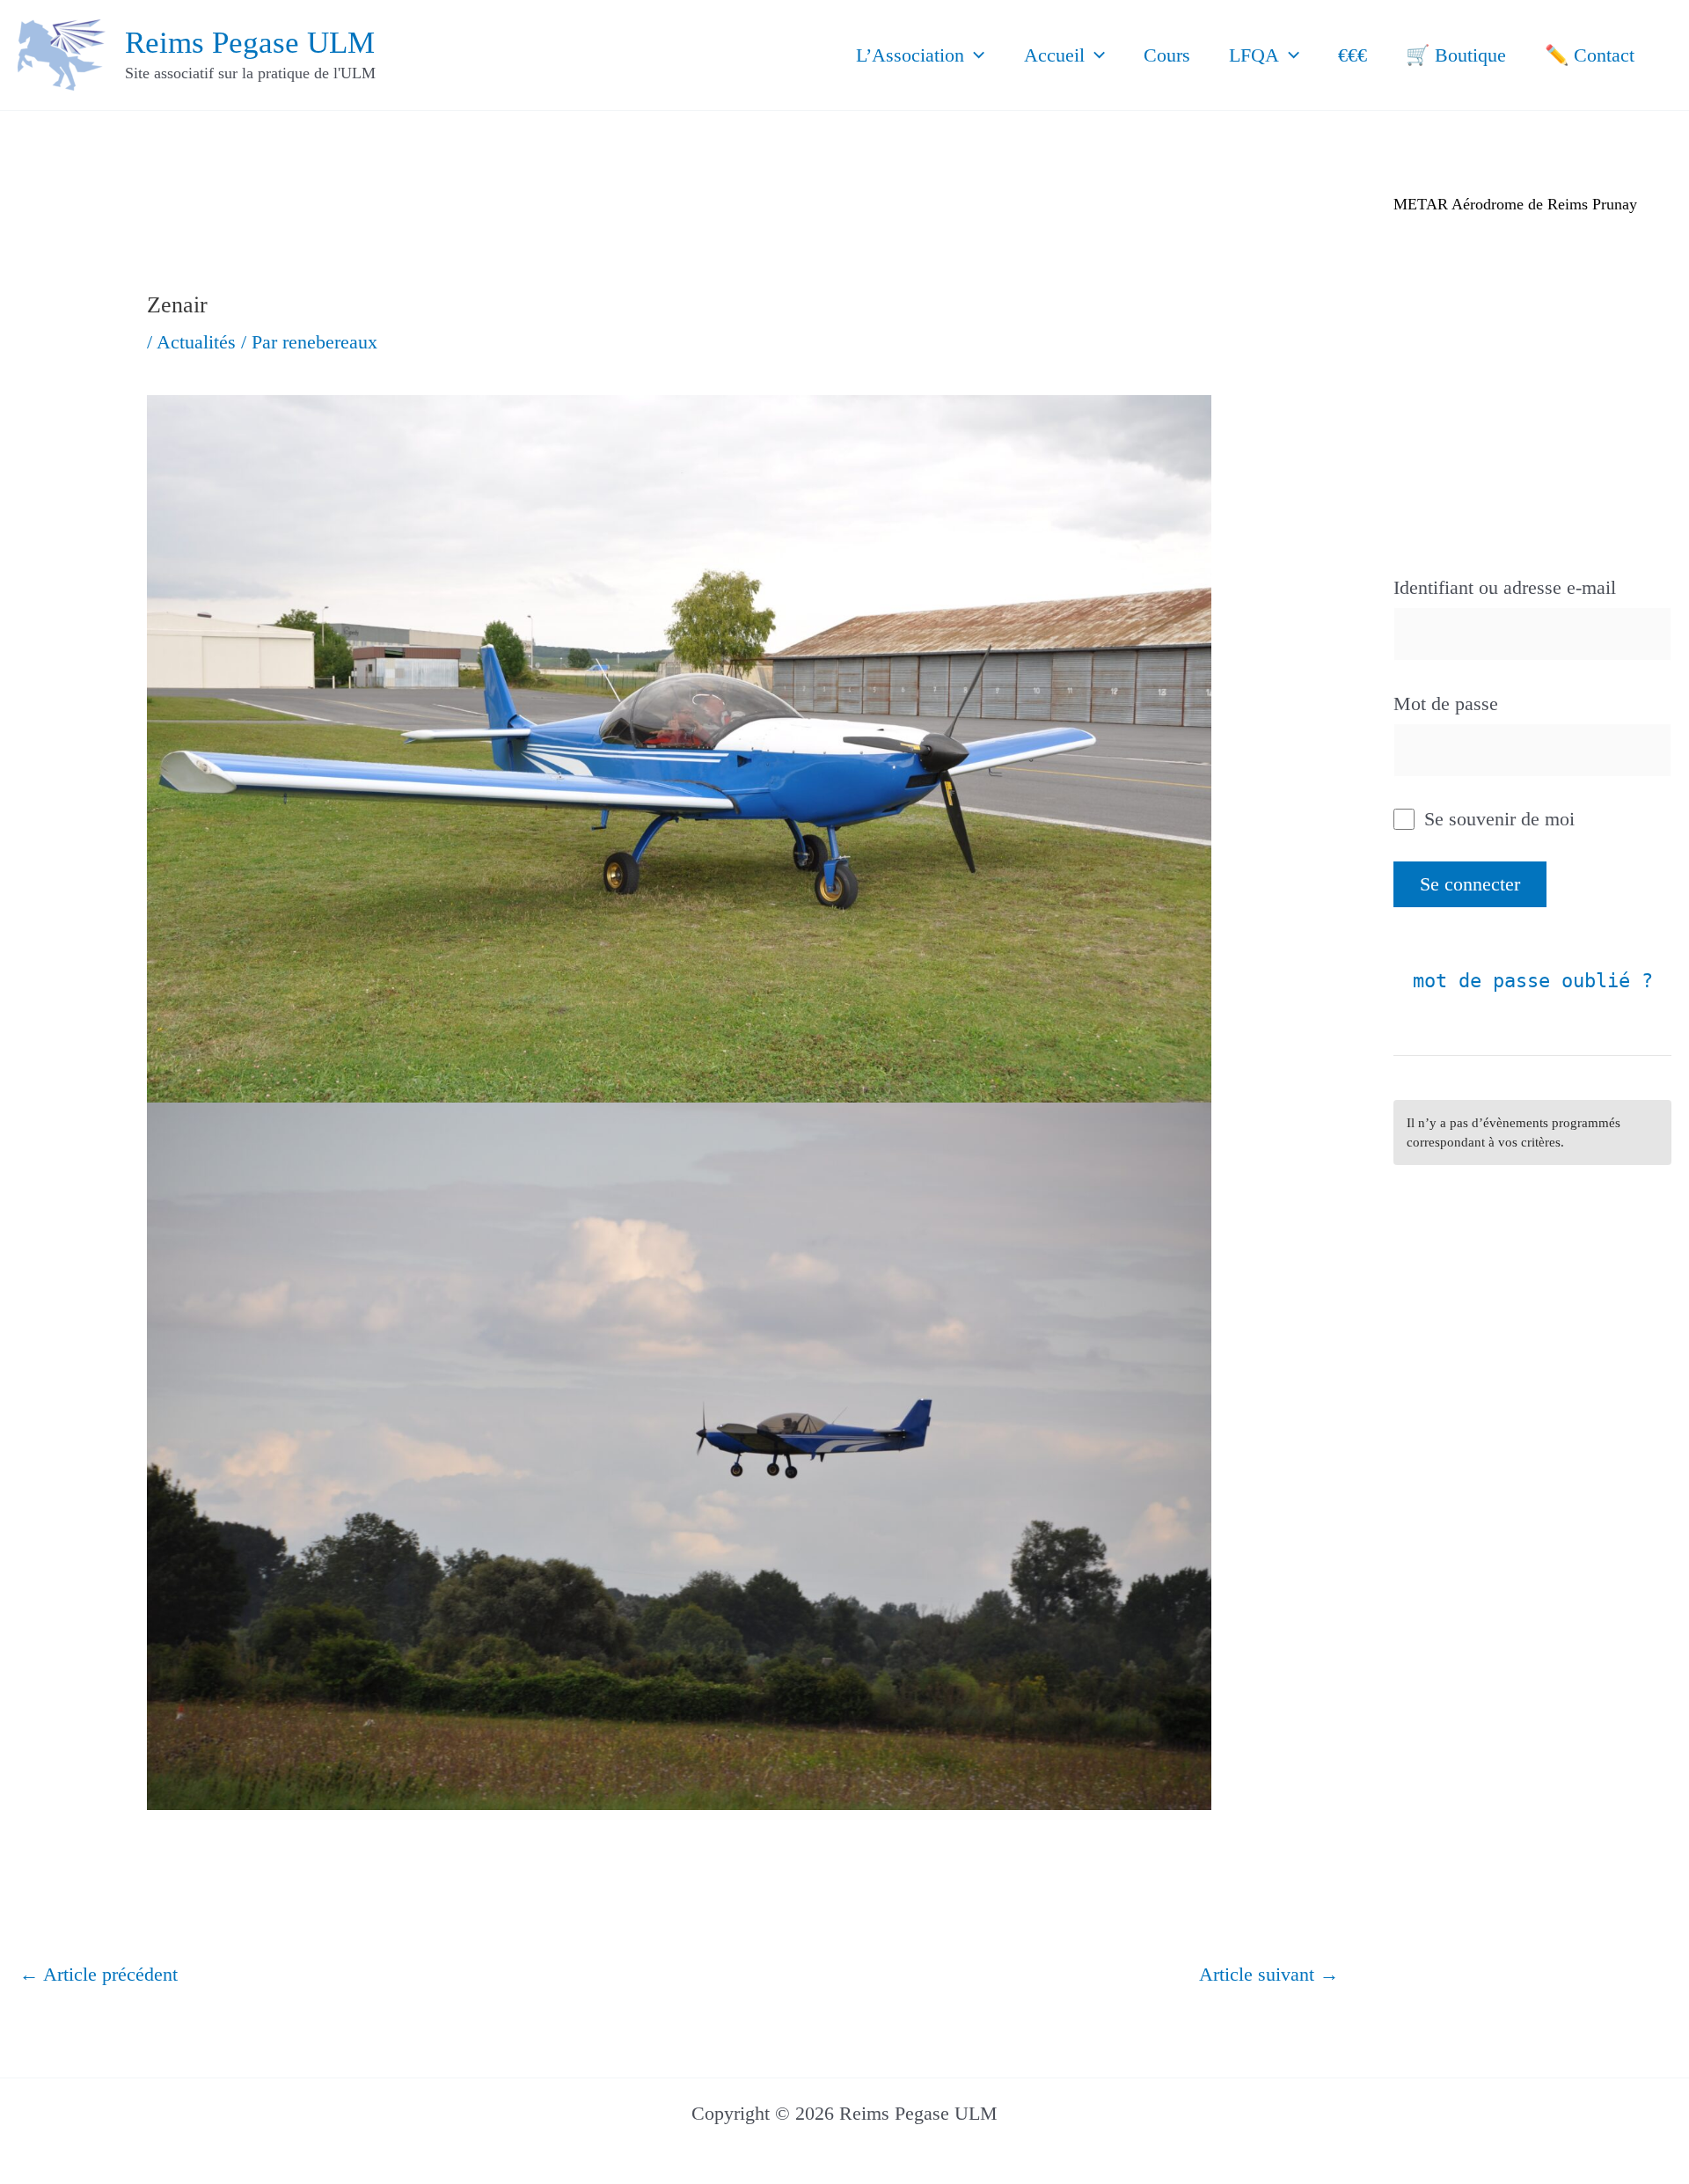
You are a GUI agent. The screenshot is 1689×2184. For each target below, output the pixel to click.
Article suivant (1269, 1974)
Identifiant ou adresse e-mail (1505, 587)
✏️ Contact (1590, 55)
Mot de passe (1446, 704)
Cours (1167, 55)
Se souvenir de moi (1497, 819)
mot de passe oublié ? (1533, 981)
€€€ (1353, 55)
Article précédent (99, 1974)
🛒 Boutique (1456, 55)
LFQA (1254, 55)
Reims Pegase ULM (250, 43)
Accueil (1054, 55)
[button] (974, 55)
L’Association (910, 55)
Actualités (196, 342)
